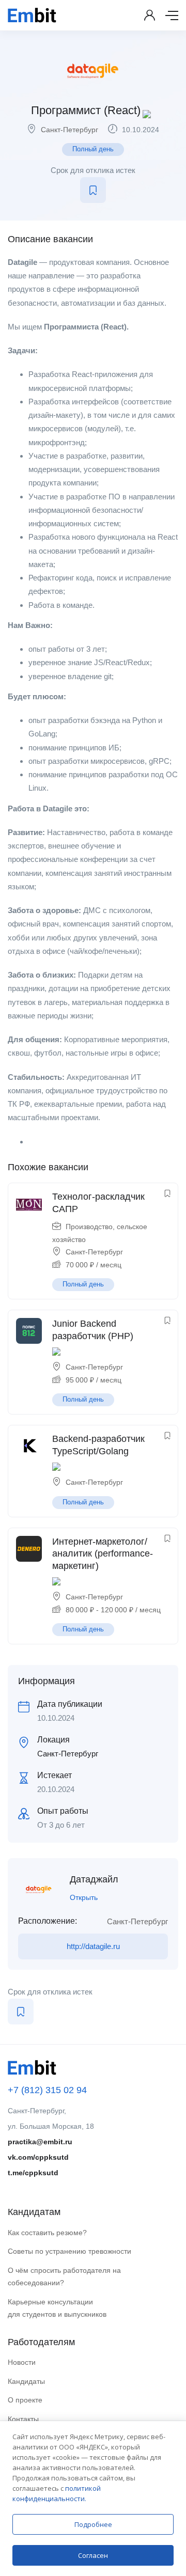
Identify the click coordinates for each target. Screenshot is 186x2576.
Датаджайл (94, 1879)
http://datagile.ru (93, 1946)
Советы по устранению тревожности (69, 2251)
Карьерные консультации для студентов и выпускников (57, 2308)
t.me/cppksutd (33, 2173)
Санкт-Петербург (69, 130)
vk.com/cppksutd (38, 2157)
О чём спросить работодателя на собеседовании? (64, 2277)
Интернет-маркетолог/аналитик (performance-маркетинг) (103, 1554)
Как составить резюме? (47, 2233)
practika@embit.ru (40, 2142)
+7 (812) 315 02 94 (47, 2090)
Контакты (23, 2419)
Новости (22, 2362)
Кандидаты (26, 2381)
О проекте (25, 2400)
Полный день (93, 149)
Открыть (84, 1897)
